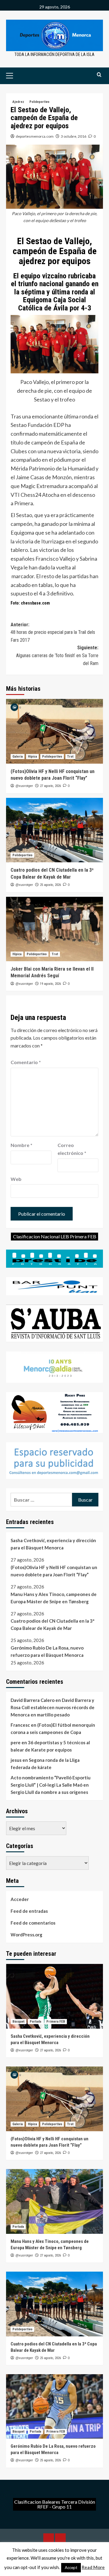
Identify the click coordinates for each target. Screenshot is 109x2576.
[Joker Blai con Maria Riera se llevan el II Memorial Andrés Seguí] (54, 929)
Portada (35, 2022)
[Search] (99, 75)
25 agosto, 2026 (50, 885)
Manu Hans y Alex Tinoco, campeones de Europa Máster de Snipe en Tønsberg (54, 1598)
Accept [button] (71, 2568)
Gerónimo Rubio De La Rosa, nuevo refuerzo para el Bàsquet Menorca (47, 1651)
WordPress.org (26, 1935)
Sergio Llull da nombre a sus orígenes (49, 1792)
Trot (70, 757)
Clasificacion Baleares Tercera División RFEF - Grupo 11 (55, 2504)
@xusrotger (24, 786)
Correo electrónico (72, 1149)
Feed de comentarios (33, 1923)
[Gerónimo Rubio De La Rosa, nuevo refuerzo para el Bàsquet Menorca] (54, 2406)
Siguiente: (57, 655)
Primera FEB (56, 2022)
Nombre (21, 1145)
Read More (93, 2567)
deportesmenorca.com (35, 136)
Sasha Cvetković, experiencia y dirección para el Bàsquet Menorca (53, 1544)
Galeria (18, 757)
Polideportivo (39, 102)
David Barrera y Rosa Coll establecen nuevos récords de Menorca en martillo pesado (53, 1707)
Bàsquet (18, 2022)
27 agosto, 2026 (50, 786)
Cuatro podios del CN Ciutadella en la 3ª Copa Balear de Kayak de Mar (53, 1624)
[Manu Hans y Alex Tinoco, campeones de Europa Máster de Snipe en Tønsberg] (54, 2201)
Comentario (26, 1062)
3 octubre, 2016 (74, 136)
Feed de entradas (29, 1911)
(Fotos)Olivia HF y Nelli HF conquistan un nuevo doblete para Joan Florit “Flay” (54, 1571)
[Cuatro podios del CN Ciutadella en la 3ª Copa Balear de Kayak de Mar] (54, 830)
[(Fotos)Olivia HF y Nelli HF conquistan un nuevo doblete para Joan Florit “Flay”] (54, 731)
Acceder (20, 1899)
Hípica (32, 757)
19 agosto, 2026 (50, 984)
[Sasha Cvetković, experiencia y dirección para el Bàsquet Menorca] (54, 1996)
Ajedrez (18, 102)
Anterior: (53, 632)
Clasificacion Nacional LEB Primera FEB (55, 1236)
